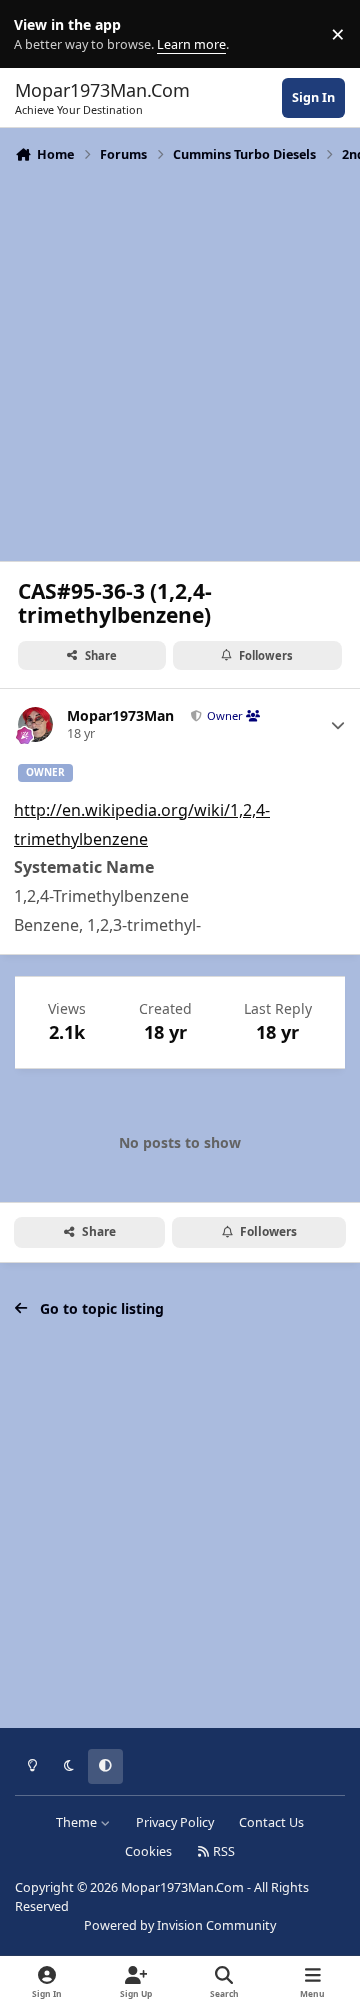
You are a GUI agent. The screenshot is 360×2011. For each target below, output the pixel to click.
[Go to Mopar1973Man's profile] (35, 724)
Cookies (148, 1851)
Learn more (38, 34)
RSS (222, 1851)
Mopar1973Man (120, 716)
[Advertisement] (180, 360)
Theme (78, 1822)
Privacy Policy (175, 1822)
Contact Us (271, 1822)
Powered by (180, 1925)
